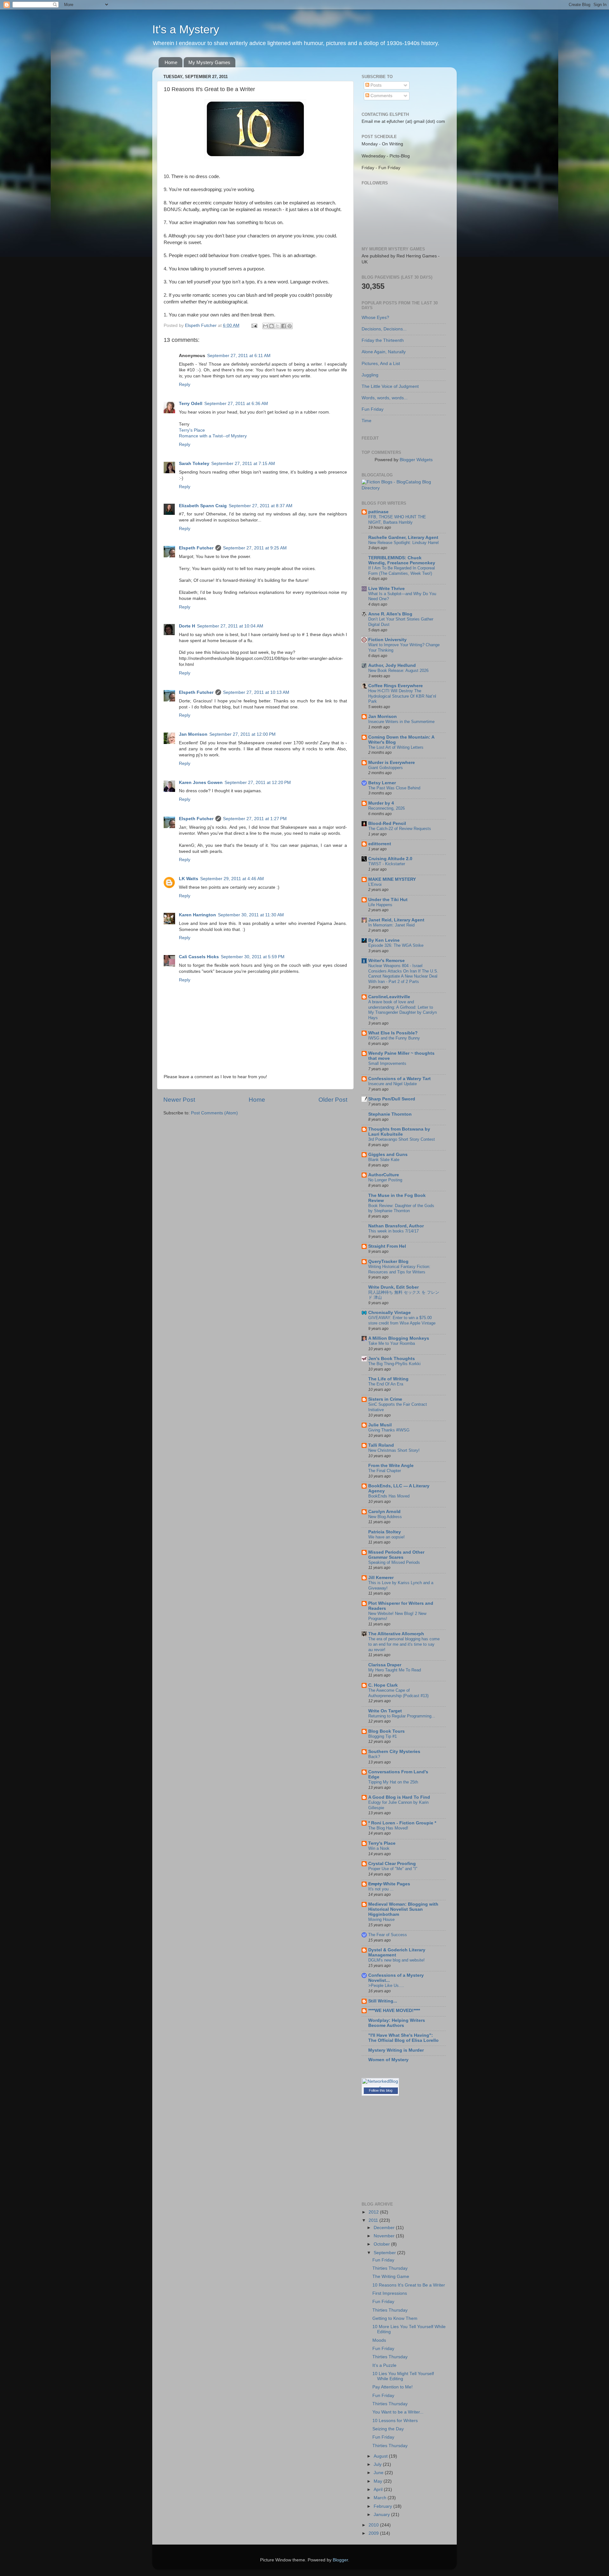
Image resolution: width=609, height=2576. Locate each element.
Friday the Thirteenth (383, 340)
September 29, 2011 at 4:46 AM (232, 879)
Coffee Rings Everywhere (396, 686)
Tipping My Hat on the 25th (393, 1782)
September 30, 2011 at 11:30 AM (251, 915)
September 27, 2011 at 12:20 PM (258, 783)
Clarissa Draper (385, 1665)
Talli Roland (381, 1445)
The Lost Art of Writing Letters (396, 747)
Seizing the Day (388, 2429)
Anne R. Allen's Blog (390, 614)
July (378, 2464)
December (385, 2228)
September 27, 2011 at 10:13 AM (256, 692)
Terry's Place (192, 430)
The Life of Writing (388, 1379)
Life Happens (380, 905)
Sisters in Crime (385, 1399)
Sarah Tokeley (194, 464)
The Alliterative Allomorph (396, 1634)
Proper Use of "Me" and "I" (393, 1869)
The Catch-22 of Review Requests (400, 829)
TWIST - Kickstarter (387, 864)
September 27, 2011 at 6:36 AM (236, 404)
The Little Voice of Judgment (390, 386)
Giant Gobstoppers (386, 768)
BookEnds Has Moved (389, 1496)
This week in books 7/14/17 (393, 1231)
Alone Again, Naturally (384, 352)
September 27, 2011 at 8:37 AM (261, 506)
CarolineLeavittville (389, 997)
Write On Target (385, 1711)
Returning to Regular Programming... (402, 1716)
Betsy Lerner (382, 783)
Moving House (381, 1919)
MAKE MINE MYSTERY (392, 879)
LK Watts (189, 879)
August (381, 2456)
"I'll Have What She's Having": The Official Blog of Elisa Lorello (403, 2038)
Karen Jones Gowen (201, 783)
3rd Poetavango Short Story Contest (402, 1139)
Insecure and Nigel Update (393, 1084)
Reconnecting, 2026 (386, 808)
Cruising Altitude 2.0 (390, 859)
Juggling (370, 375)
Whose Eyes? (375, 318)
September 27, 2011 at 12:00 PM (242, 734)
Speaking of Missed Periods (394, 1562)
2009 (374, 2533)
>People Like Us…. (386, 1985)
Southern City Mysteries (394, 1752)
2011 (374, 2220)
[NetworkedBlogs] (380, 2087)
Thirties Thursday (390, 2268)
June (379, 2473)
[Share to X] (278, 326)
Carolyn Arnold (384, 1512)
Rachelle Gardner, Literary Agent (403, 538)
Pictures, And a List (381, 364)
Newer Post (179, 1100)
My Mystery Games (209, 62)
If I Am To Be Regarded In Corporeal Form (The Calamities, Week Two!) (402, 571)
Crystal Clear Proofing (392, 1864)
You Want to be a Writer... (398, 2412)
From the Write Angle (391, 1466)
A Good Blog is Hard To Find (399, 1797)
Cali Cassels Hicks (199, 957)
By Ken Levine (384, 940)
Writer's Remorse (386, 961)
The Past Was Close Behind (394, 788)
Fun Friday (373, 409)
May (379, 2481)
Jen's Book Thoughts (392, 1359)
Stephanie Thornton (390, 1114)
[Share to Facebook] (284, 326)
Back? (374, 1757)
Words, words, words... (385, 398)
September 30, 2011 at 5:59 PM (253, 957)
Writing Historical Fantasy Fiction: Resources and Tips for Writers (399, 1269)
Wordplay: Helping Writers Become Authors (397, 2023)
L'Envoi (375, 884)
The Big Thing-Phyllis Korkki (394, 1364)
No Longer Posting (385, 1180)
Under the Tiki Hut (388, 900)
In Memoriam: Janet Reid (391, 925)
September (385, 2253)
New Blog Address (385, 1517)
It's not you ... (381, 1889)
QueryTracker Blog (388, 1261)
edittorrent (380, 844)
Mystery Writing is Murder (396, 2050)
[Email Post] (254, 325)
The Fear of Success (388, 1935)
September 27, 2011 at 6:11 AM (239, 356)
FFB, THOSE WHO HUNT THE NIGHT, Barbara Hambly (397, 520)
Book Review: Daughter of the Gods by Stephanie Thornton (401, 1208)
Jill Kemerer (381, 1578)
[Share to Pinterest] (290, 326)
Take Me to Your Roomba (392, 1343)
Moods (379, 2340)
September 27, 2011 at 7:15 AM (243, 464)
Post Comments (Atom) (214, 1113)
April (379, 2490)
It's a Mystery (186, 29)
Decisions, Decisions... (384, 329)
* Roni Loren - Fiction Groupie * (402, 1823)
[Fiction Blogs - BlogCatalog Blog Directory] (404, 488)
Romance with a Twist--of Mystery (213, 436)
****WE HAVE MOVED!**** (394, 2011)
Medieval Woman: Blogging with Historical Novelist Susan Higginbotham (403, 1909)
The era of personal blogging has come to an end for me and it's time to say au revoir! (404, 1644)
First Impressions (390, 2293)
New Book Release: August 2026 (398, 671)
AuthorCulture (384, 1175)
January (382, 2515)
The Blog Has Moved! (388, 1828)
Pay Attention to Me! (393, 2387)
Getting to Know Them (395, 2318)
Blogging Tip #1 (383, 1736)
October (382, 2244)
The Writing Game (391, 2277)
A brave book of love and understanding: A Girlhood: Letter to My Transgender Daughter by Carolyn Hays (403, 1010)
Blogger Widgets (416, 460)
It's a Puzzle (384, 2365)
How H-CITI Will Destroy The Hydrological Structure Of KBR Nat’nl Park (402, 696)
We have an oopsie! (386, 1537)
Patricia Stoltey (385, 1532)
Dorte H (187, 626)
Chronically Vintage (390, 1313)
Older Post (333, 1100)
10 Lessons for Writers (395, 2421)
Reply (185, 385)
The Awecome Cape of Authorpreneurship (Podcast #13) (398, 1693)
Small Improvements (387, 1063)
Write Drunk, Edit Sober (393, 1287)
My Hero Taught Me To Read (395, 1670)
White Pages (389, 1884)
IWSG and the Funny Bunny (394, 1038)
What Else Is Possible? (393, 1033)
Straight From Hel (387, 1246)
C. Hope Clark (383, 1685)
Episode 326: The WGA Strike (396, 945)
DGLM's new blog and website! (396, 1960)
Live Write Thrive (386, 589)
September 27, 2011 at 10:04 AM (230, 626)
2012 (374, 2212)
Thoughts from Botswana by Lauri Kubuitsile (399, 1132)
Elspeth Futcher (196, 548)
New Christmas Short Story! (394, 1450)
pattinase (378, 512)
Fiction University (387, 640)
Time (367, 421)
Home (171, 62)
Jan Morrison (193, 734)
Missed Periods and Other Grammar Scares (396, 1555)
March (381, 2498)
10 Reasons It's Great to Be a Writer (409, 2285)
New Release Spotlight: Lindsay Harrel (403, 543)
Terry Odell (191, 404)
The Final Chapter (385, 1471)
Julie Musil (380, 1425)
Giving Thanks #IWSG (389, 1430)
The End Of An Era (386, 1384)
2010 (374, 2525)
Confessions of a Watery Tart (399, 1079)
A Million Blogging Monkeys (399, 1338)
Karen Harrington (197, 915)
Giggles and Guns (388, 1155)
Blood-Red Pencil (387, 823)
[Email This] (265, 326)
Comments (381, 96)
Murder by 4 (381, 803)
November (385, 2236)
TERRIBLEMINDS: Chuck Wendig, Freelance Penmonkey (402, 560)
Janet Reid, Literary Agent (396, 920)
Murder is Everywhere (392, 763)
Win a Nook (379, 1848)
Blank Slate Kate (384, 1160)
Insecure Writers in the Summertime (401, 722)
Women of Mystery (388, 2060)
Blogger (340, 2560)
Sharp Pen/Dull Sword (392, 1099)
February (383, 2506)
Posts (375, 85)
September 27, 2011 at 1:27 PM (255, 819)
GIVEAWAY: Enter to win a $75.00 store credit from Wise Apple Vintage (402, 1320)
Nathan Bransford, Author (396, 1226)
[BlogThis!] (272, 326)
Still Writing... (383, 2001)
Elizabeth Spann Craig (203, 506)
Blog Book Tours (386, 1731)
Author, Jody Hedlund (392, 665)
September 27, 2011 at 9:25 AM (255, 548)
